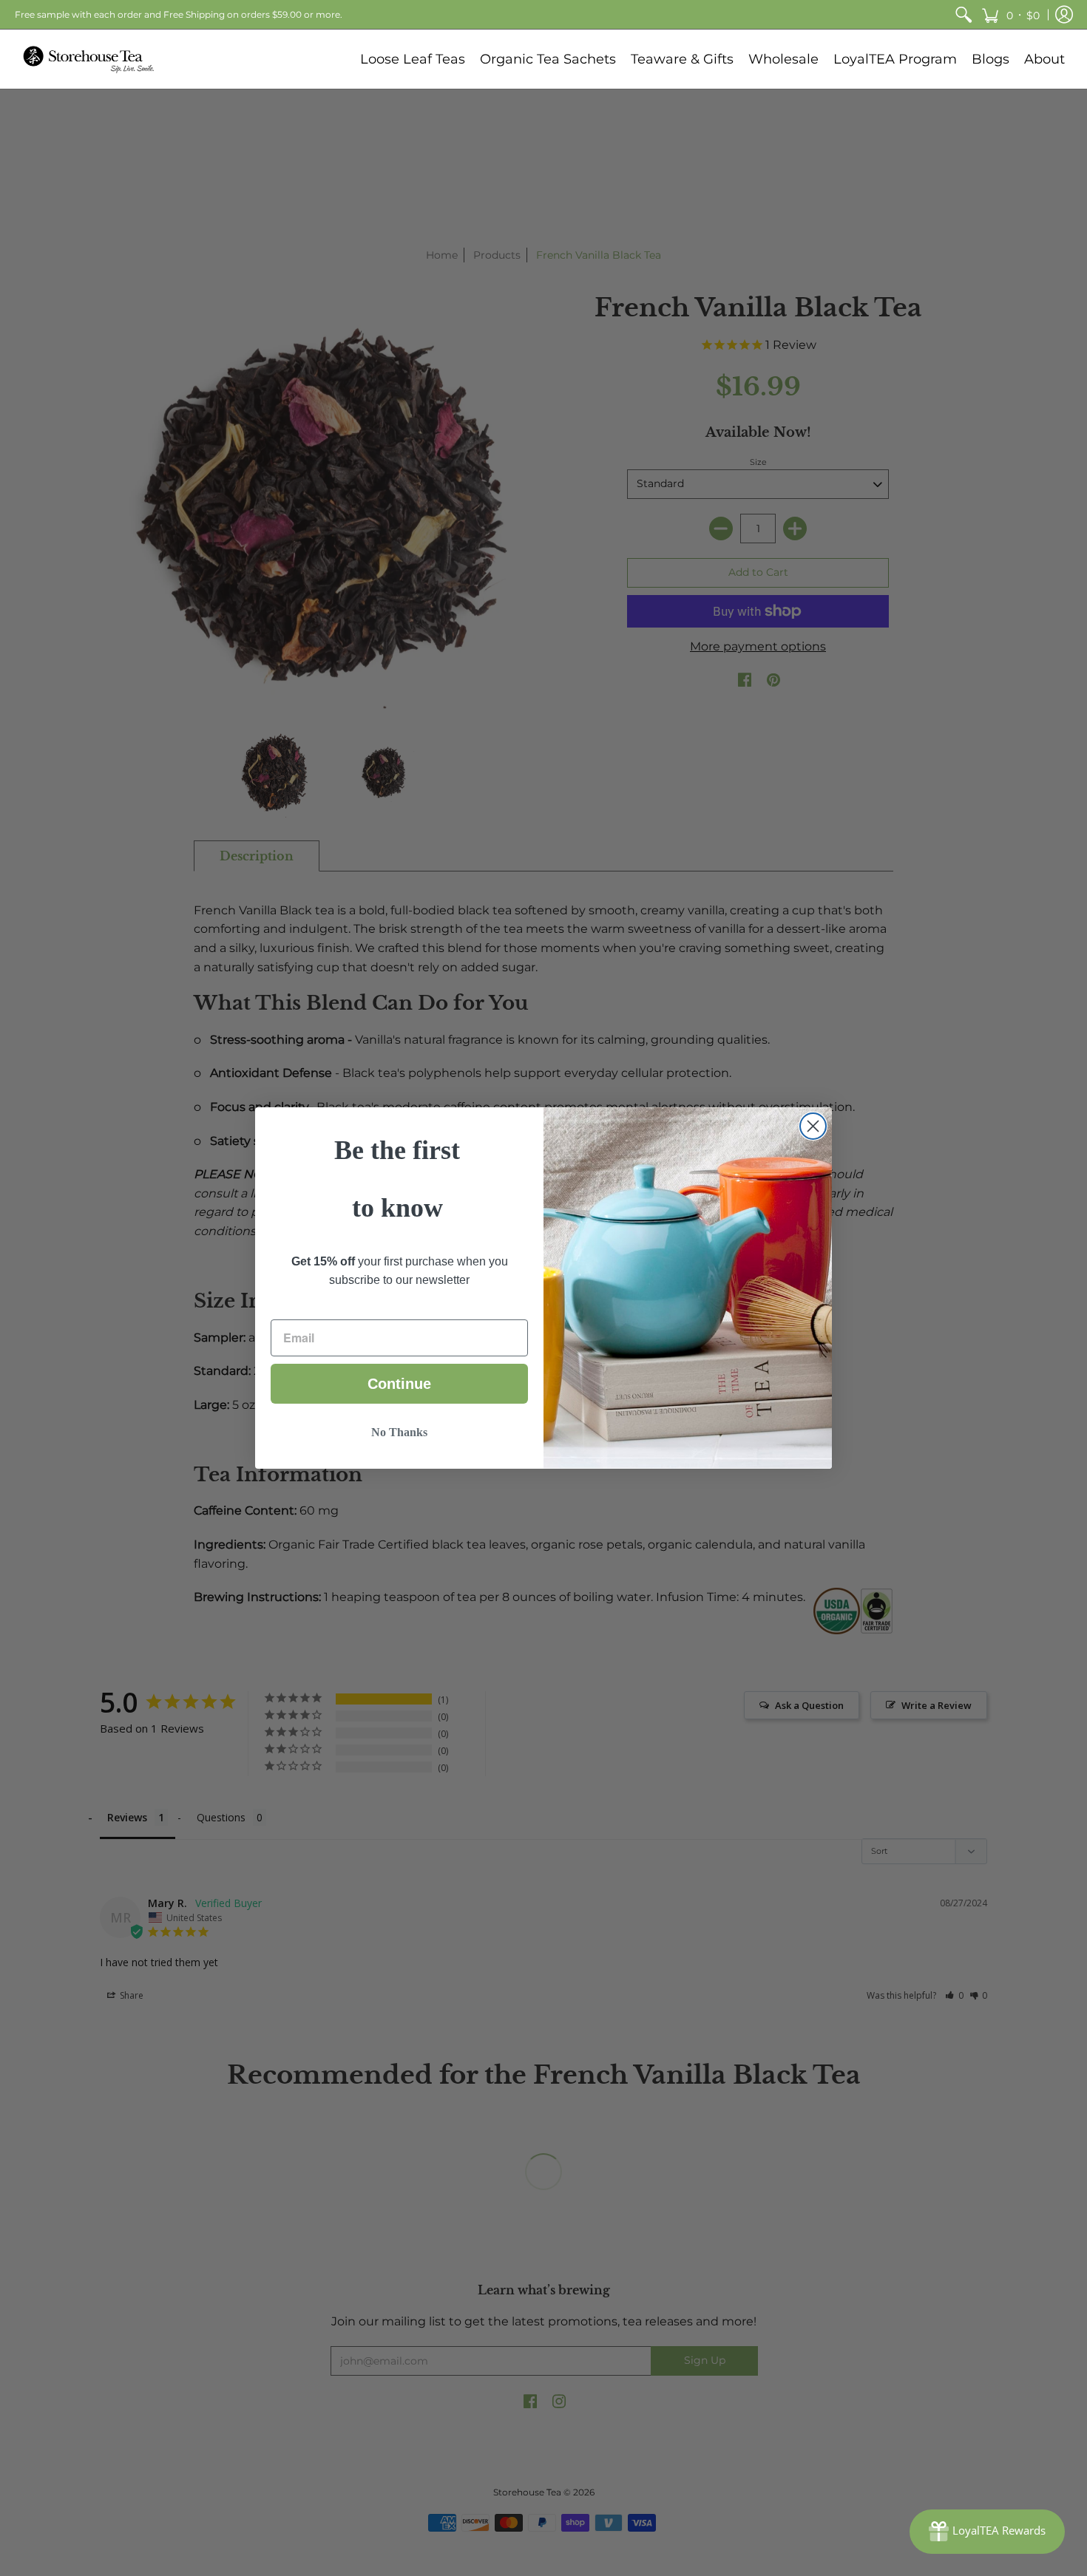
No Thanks (399, 1432)
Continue (399, 1384)
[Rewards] (987, 2532)
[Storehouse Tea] (89, 59)
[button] (1010, 14)
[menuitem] (964, 14)
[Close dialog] (813, 1126)
